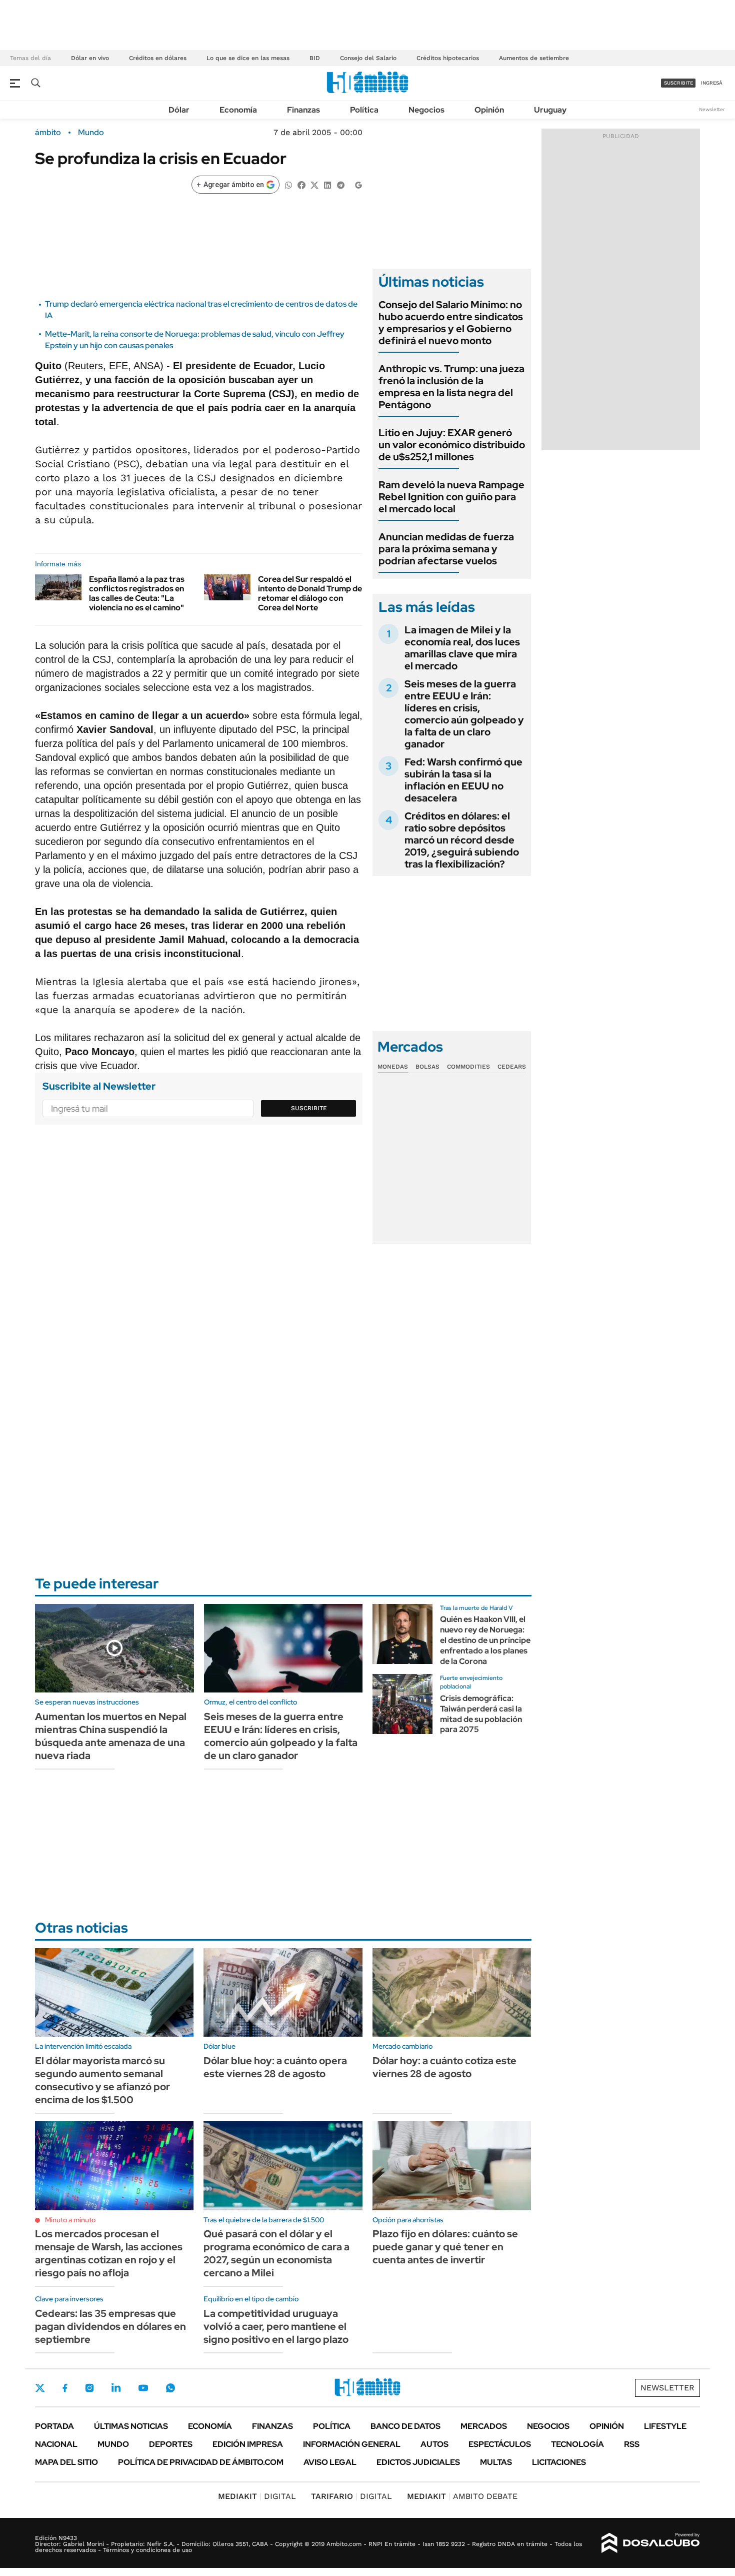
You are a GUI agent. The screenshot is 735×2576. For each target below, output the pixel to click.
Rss (632, 2444)
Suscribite (309, 1108)
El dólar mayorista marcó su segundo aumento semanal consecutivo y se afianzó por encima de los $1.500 (102, 2080)
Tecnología (577, 2444)
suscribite (678, 83)
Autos (434, 2444)
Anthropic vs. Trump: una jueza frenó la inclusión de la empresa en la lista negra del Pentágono (451, 387)
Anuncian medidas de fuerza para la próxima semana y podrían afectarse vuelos (446, 549)
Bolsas (427, 1067)
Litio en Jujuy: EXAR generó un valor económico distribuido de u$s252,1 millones (452, 445)
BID (315, 58)
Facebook (65, 2388)
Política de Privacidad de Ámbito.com (201, 2462)
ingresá (712, 83)
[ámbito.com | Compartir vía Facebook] (301, 184)
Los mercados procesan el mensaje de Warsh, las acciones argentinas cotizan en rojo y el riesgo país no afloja (109, 2253)
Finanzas (303, 110)
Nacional (56, 2444)
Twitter (40, 2388)
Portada (54, 2426)
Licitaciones (559, 2462)
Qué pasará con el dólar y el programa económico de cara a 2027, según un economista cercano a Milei (276, 2253)
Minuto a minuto (70, 2220)
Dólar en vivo (90, 58)
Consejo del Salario (368, 58)
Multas (496, 2462)
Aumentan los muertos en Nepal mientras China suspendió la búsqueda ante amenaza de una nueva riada (111, 1736)
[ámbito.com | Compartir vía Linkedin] (327, 184)
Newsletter (712, 109)
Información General (352, 2444)
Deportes (171, 2444)
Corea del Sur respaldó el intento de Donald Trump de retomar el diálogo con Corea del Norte (310, 594)
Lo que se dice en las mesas (248, 58)
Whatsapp (170, 2388)
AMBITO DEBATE (462, 2496)
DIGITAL (257, 2496)
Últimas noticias (131, 2426)
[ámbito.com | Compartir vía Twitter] (314, 184)
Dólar (179, 110)
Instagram (89, 2388)
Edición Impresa (248, 2444)
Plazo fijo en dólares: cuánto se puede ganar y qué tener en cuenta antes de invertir (445, 2247)
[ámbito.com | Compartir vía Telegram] (340, 184)
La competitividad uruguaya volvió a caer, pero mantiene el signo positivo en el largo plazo (276, 2326)
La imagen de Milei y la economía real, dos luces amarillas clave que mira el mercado (462, 648)
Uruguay (550, 110)
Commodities (468, 1067)
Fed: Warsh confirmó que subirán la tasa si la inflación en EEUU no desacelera (463, 780)
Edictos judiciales (418, 2462)
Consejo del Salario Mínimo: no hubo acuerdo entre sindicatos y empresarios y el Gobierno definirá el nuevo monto (451, 323)
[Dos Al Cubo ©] (651, 2543)
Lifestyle (665, 2426)
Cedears (512, 1067)
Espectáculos (500, 2444)
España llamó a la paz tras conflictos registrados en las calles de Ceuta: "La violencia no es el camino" (137, 594)
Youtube (143, 2388)
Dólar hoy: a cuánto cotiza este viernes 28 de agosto (444, 2067)
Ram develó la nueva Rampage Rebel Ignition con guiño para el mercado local (451, 497)
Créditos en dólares (158, 58)
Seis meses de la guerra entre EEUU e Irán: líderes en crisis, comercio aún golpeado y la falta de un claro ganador (464, 714)
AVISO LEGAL (330, 2462)
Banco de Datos (405, 2426)
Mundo (91, 133)
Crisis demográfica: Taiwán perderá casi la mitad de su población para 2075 (481, 1714)
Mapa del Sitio (66, 2462)
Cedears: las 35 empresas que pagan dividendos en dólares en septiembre (110, 2326)
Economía (238, 110)
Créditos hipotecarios (448, 58)
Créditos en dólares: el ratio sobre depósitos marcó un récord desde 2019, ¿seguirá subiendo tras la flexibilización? (462, 840)
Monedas (393, 1067)
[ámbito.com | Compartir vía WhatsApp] (288, 184)
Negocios (426, 110)
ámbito (48, 133)
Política (364, 110)
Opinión (489, 110)
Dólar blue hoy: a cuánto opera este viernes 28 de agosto (275, 2067)
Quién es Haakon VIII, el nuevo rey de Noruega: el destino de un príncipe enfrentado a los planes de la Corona (485, 1640)
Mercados (484, 2426)
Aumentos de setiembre (534, 58)
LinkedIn (116, 2388)
